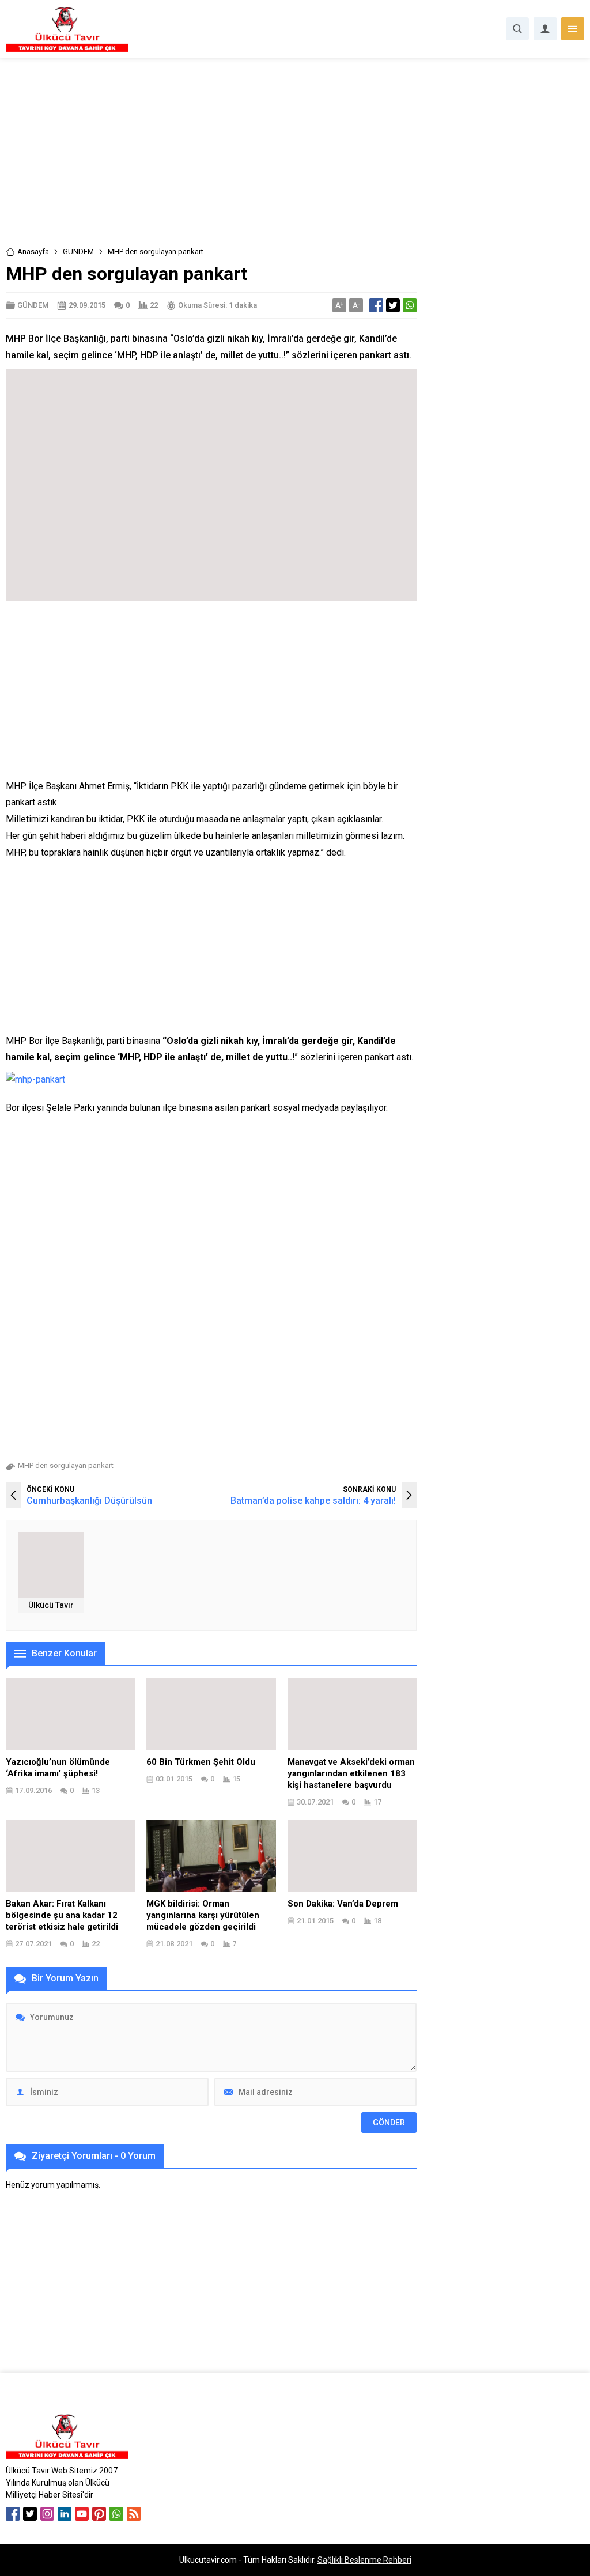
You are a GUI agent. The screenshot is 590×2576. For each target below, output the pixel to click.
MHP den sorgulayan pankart (66, 1465)
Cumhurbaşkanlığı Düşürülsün (89, 1501)
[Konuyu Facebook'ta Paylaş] (376, 305)
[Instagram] (47, 2514)
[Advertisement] (295, 160)
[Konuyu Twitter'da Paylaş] (393, 305)
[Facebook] (13, 2514)
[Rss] (134, 2514)
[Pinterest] (99, 2514)
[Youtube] (82, 2514)
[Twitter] (30, 2514)
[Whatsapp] (116, 2514)
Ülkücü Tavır (51, 1605)
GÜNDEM (78, 251)
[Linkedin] (65, 2514)
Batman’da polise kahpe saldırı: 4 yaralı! (313, 1501)
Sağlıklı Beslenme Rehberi (364, 2560)
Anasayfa (33, 251)
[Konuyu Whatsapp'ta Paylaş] (410, 305)
